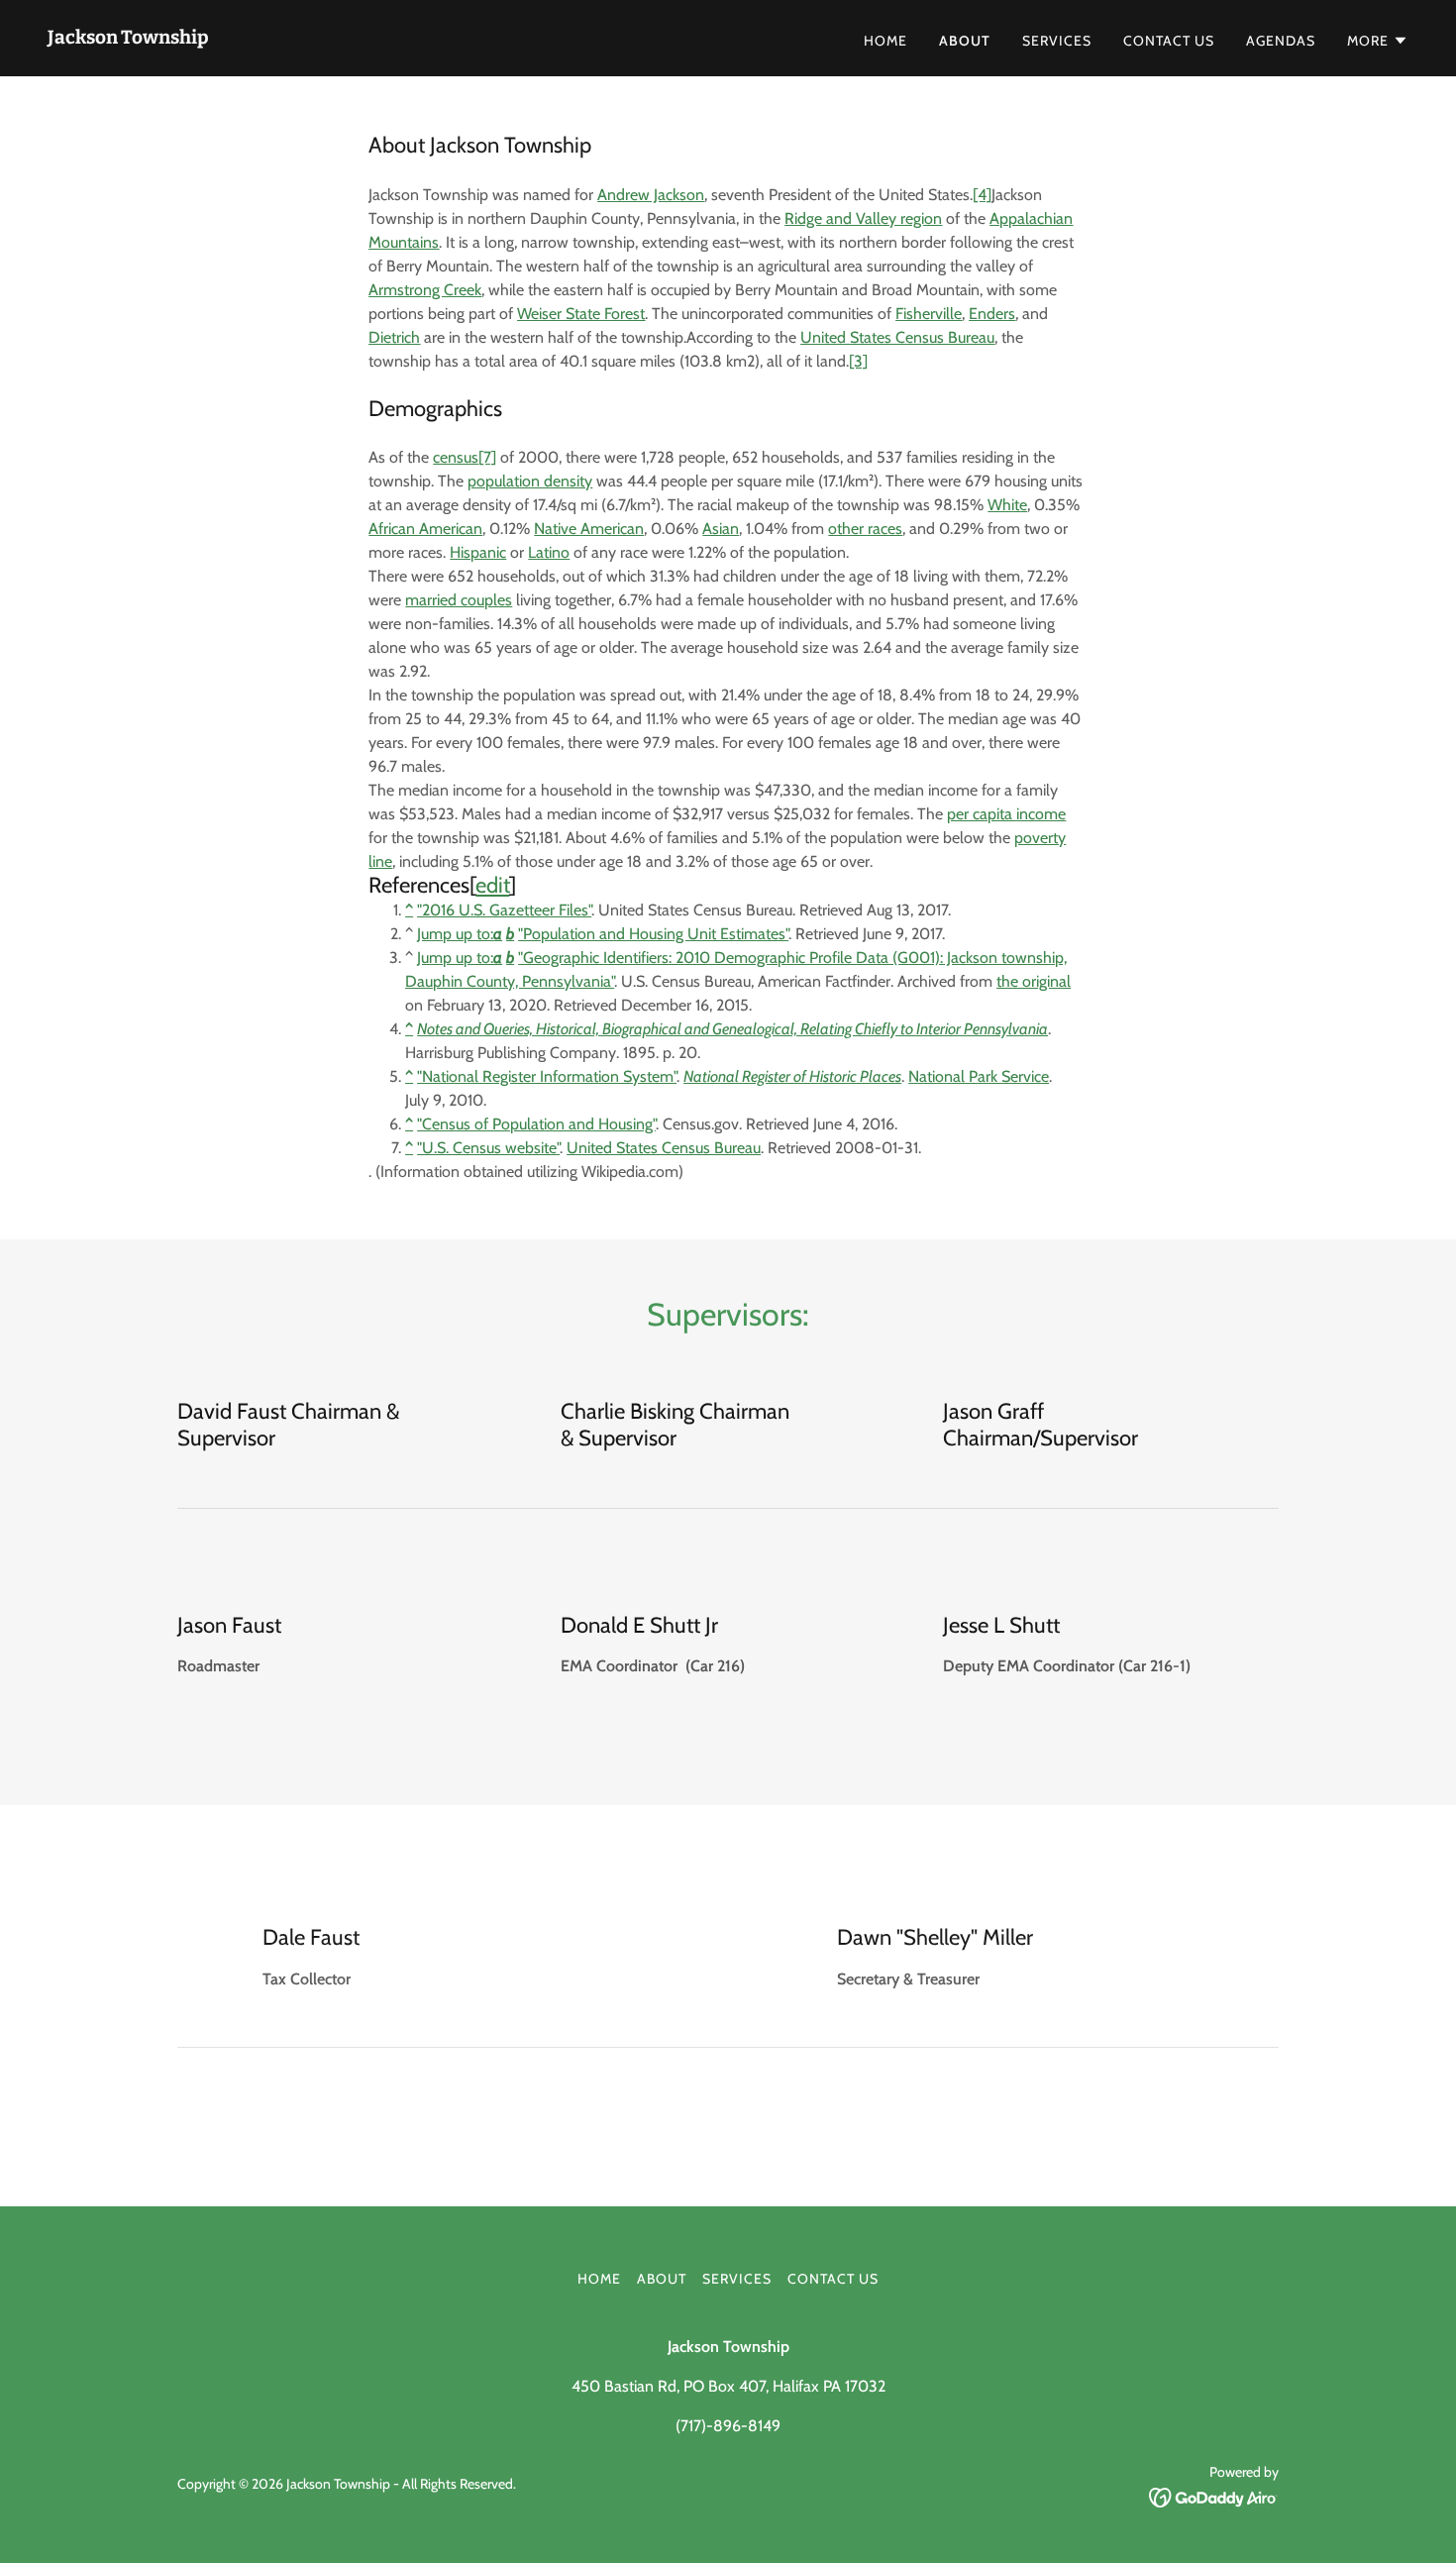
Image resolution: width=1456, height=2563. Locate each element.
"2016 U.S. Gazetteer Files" (504, 910)
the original (1034, 981)
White (1007, 505)
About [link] (965, 41)
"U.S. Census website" (488, 1148)
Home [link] (885, 41)
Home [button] (599, 2279)
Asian (721, 529)
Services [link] (1057, 41)
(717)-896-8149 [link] (728, 2426)
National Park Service (979, 1076)
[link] (128, 38)
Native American (589, 529)
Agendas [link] (1281, 41)
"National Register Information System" (547, 1076)
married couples (459, 600)
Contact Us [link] (1169, 41)
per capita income (1006, 814)
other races (865, 529)
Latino (549, 552)
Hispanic (478, 552)
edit (492, 885)
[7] (487, 457)
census (456, 457)
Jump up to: (460, 934)
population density (530, 481)
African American (425, 529)
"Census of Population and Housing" (536, 1124)
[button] (1378, 41)
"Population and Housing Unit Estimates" (653, 934)
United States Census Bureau (664, 1148)
